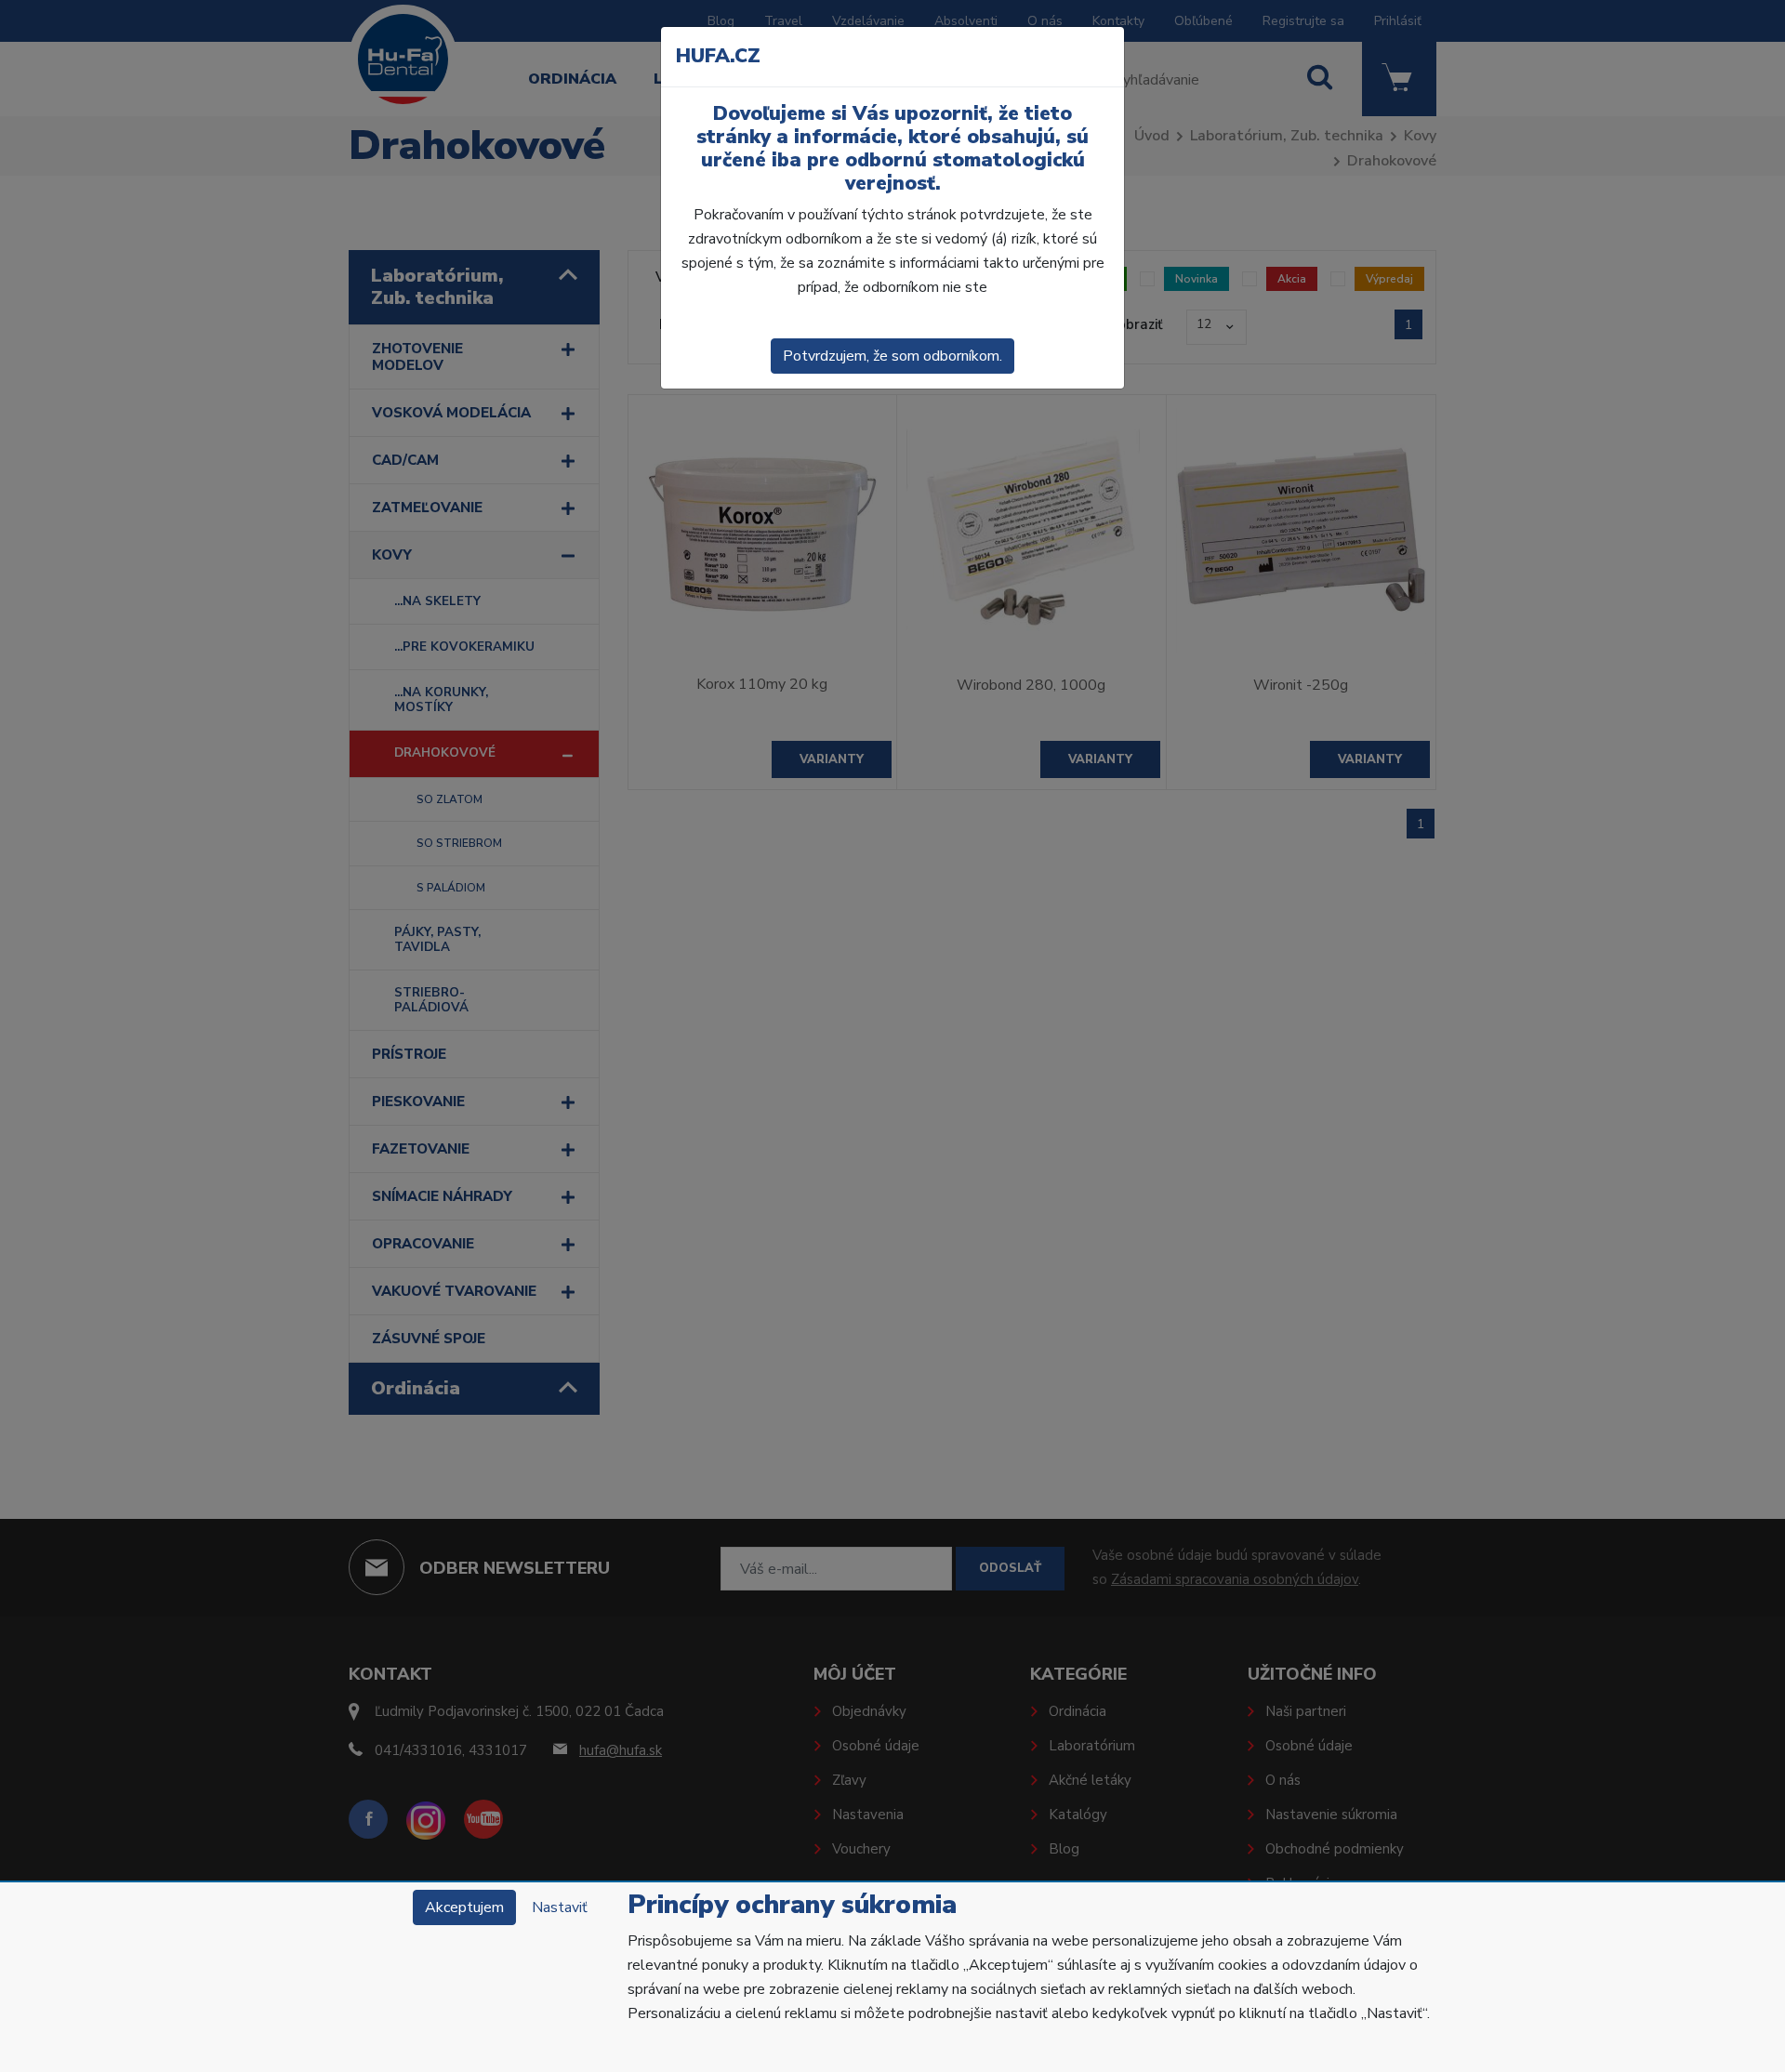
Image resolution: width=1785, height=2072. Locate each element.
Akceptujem (464, 1907)
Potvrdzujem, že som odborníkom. (892, 356)
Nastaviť (560, 1907)
